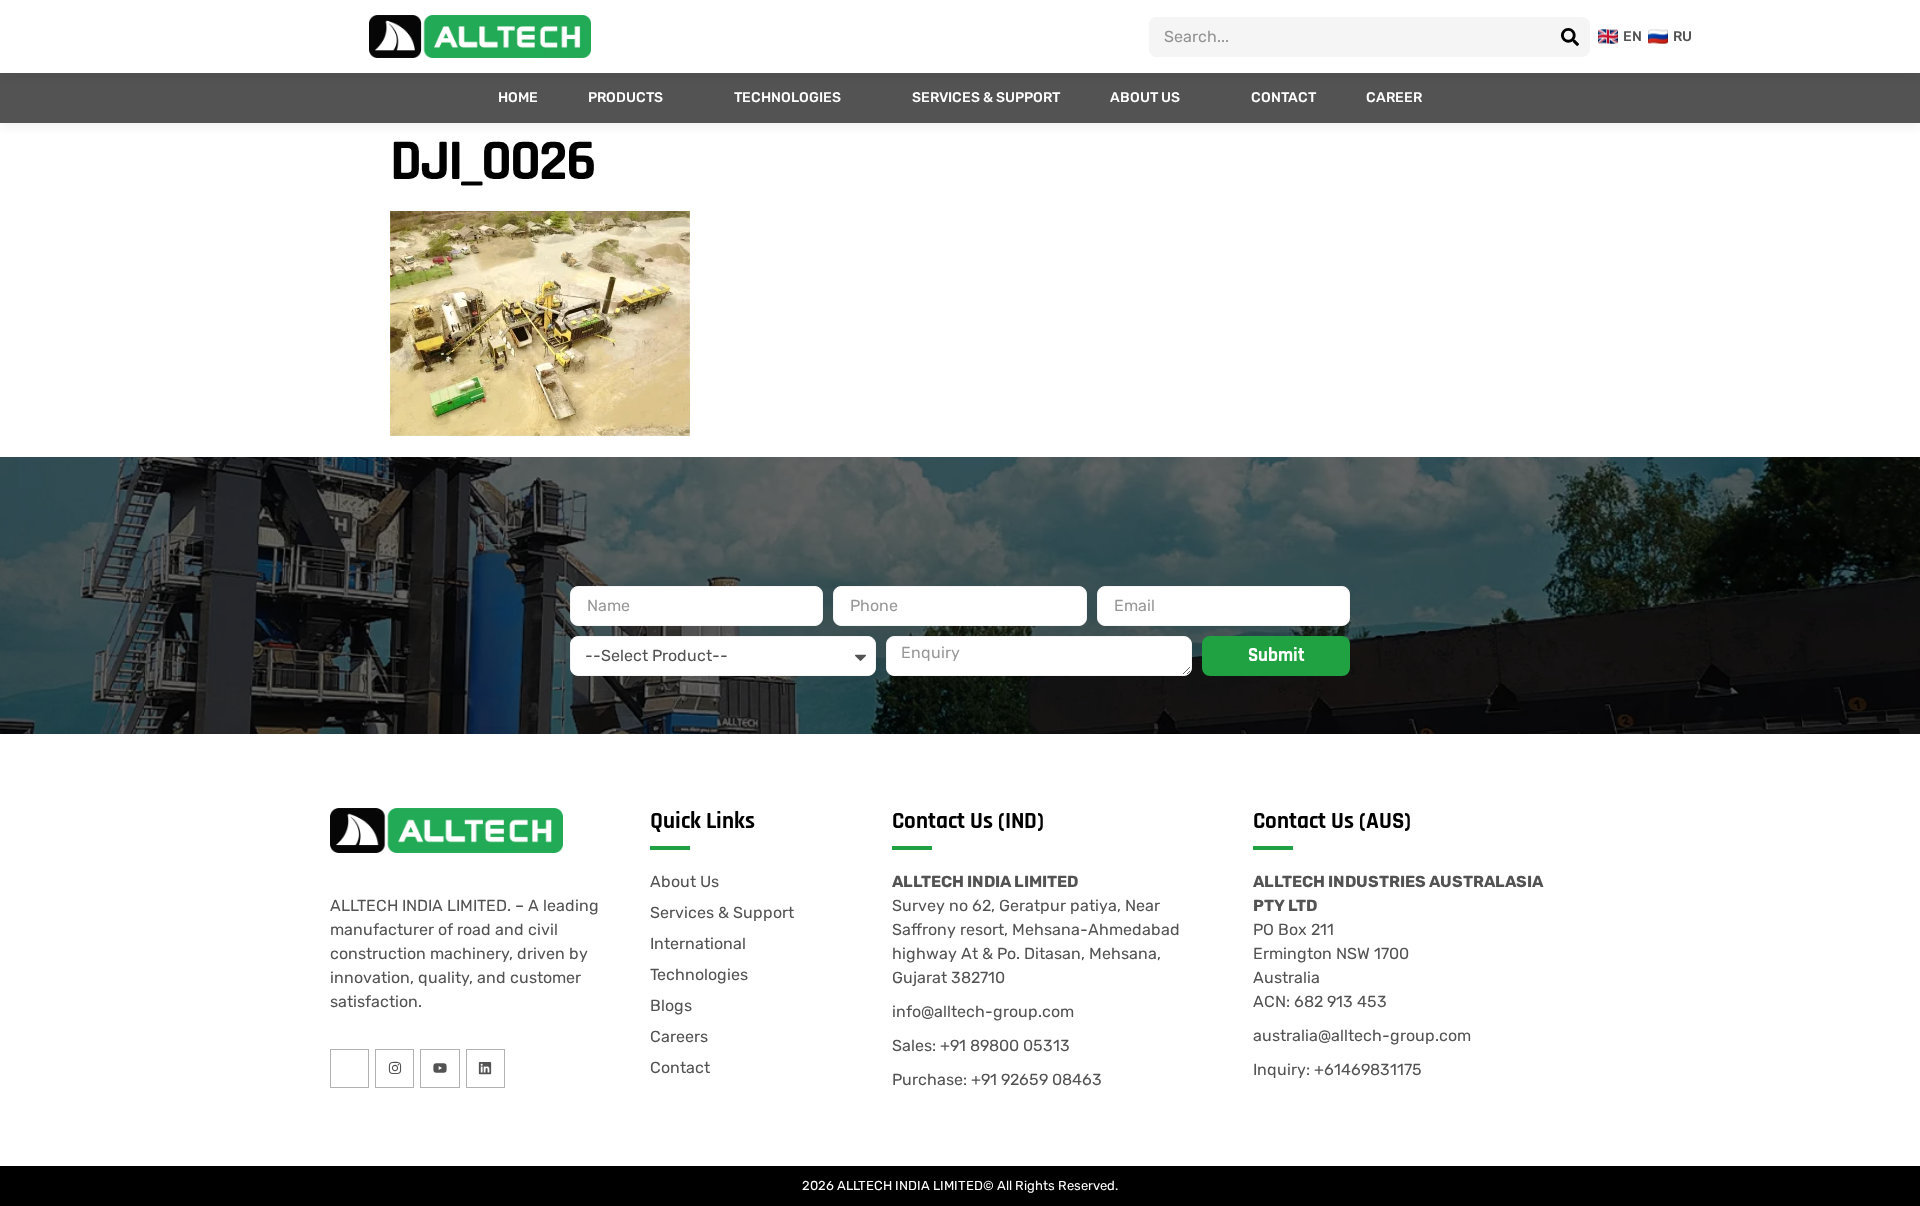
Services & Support (986, 97)
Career (1394, 97)
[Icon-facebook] (349, 1068)
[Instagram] (394, 1068)
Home (518, 97)
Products (625, 97)
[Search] (1570, 37)
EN (1626, 36)
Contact (1283, 97)
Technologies (787, 97)
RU (1676, 36)
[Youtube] (439, 1068)
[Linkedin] (485, 1068)
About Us (1145, 97)
